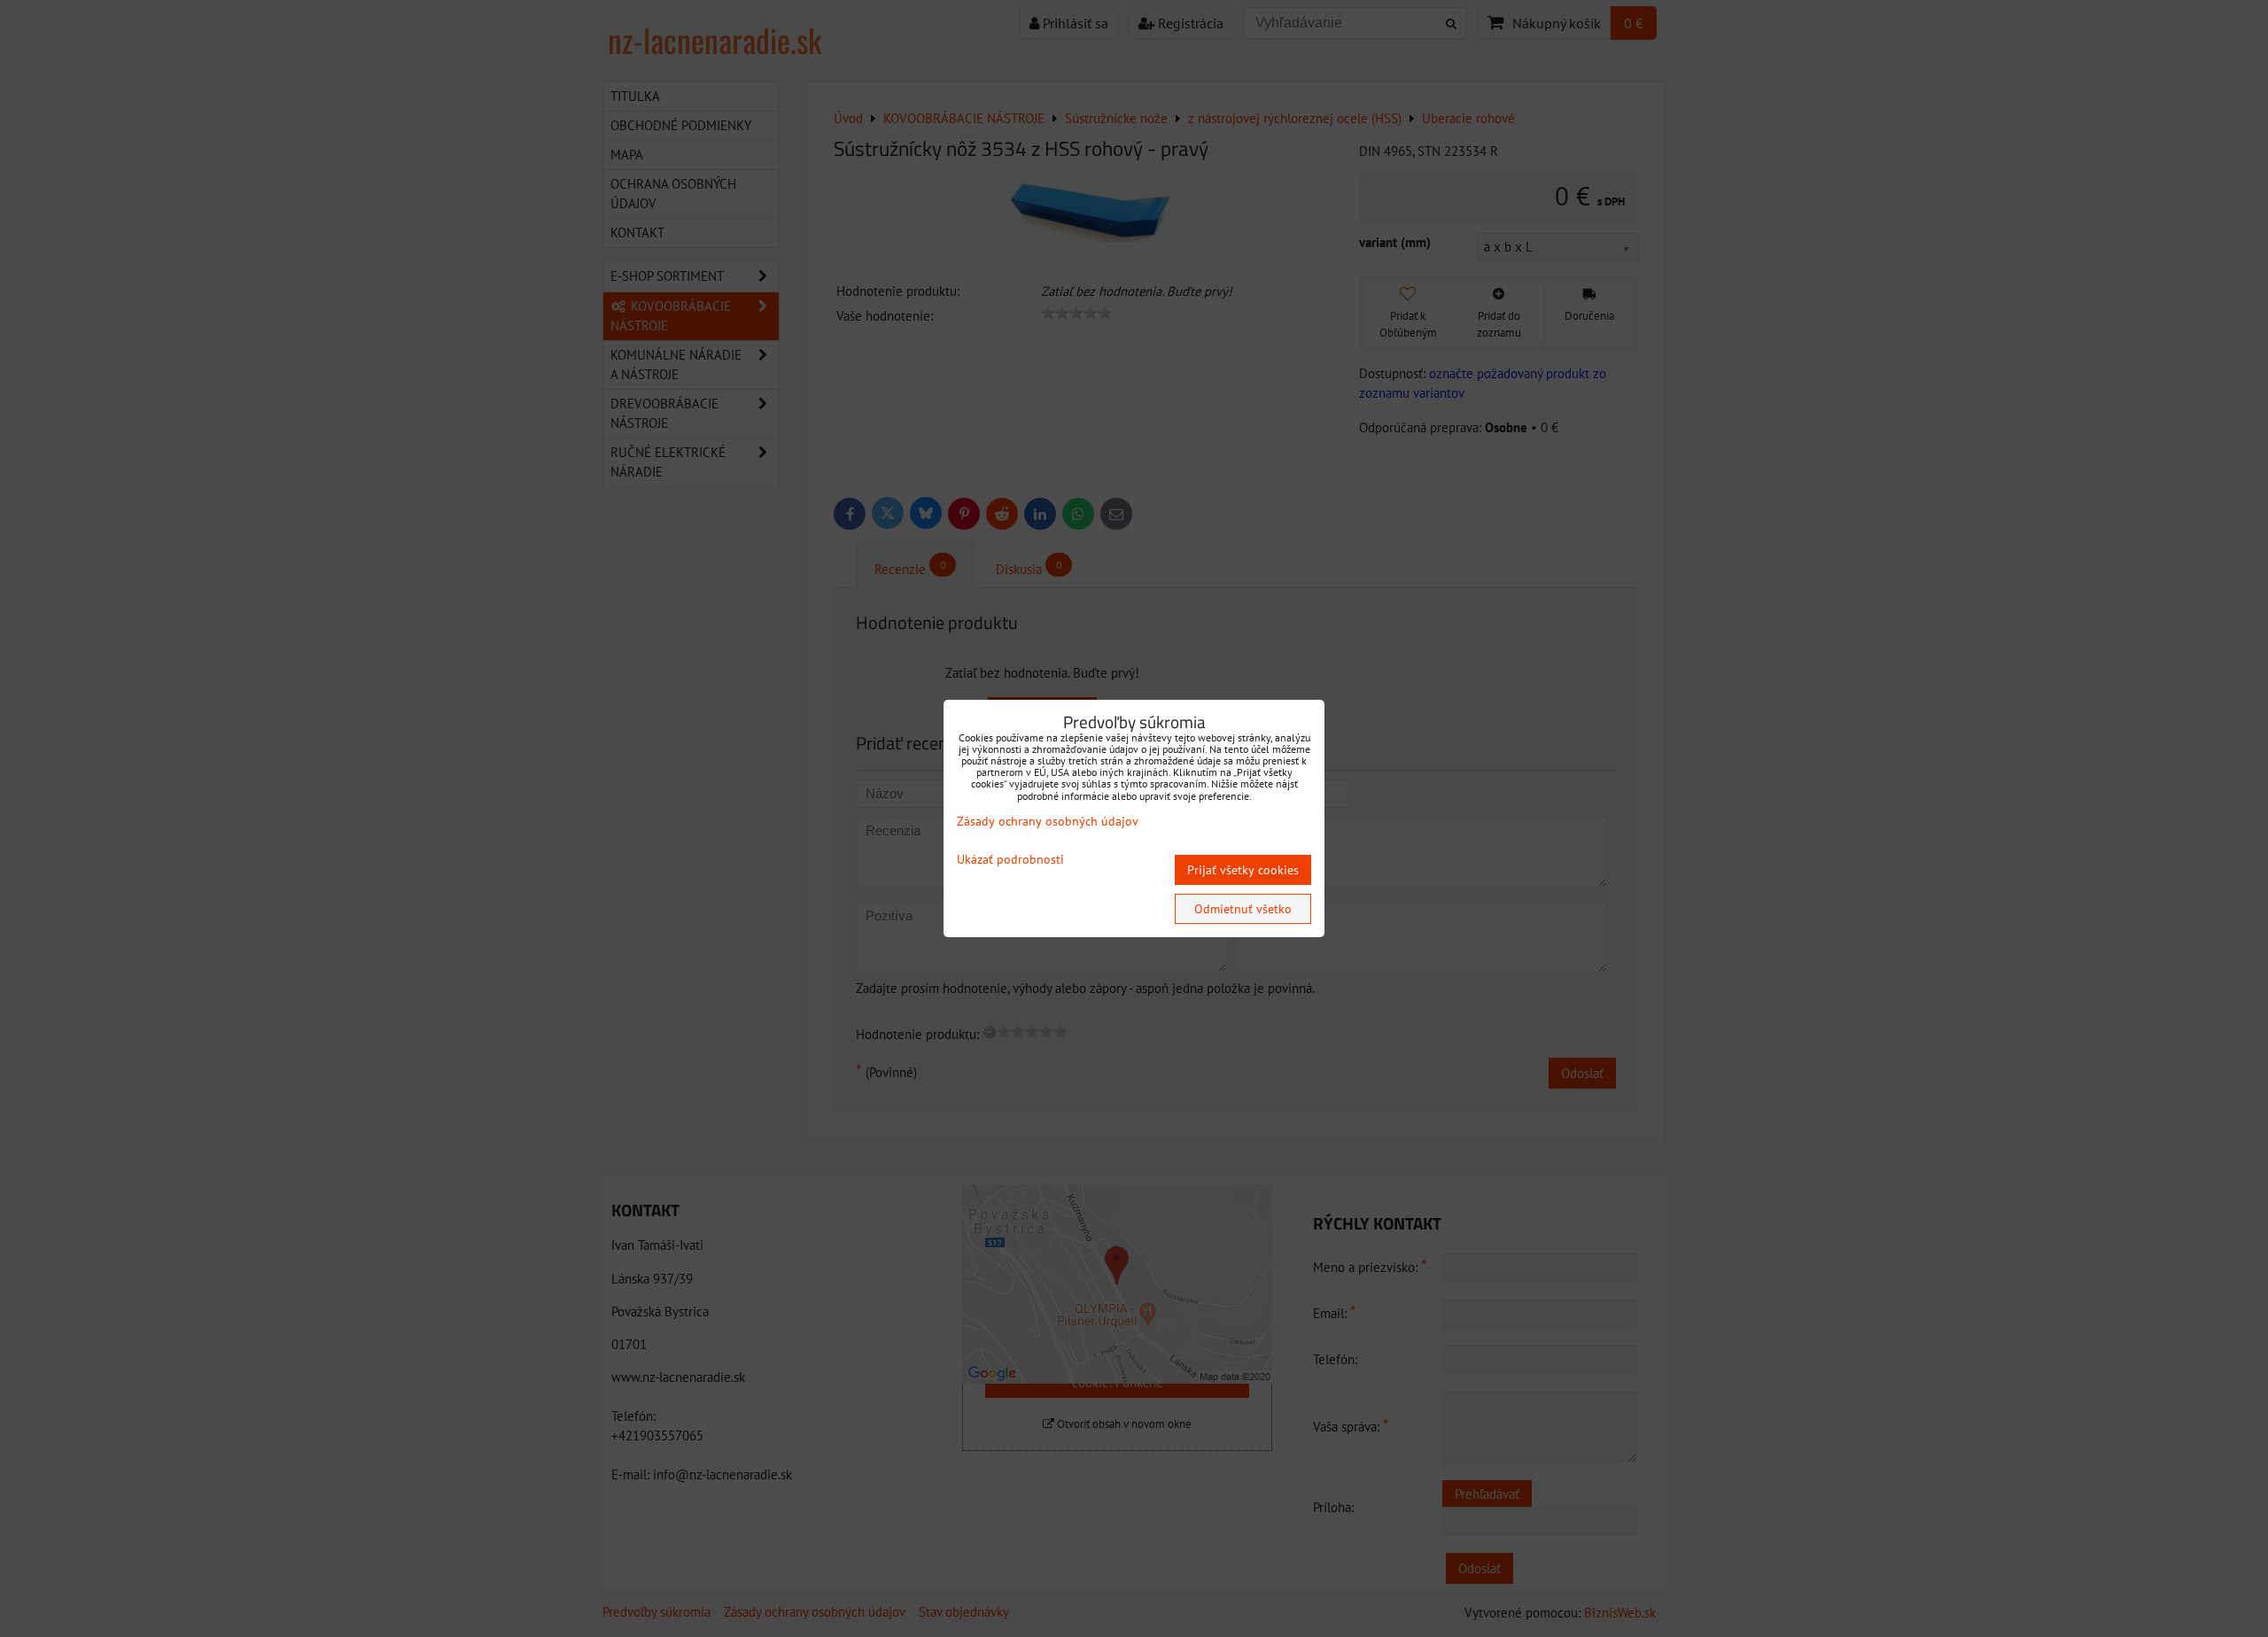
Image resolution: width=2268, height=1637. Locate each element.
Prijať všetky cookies (1243, 870)
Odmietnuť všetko (1243, 909)
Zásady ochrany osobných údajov (1048, 821)
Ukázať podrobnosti (1010, 860)
